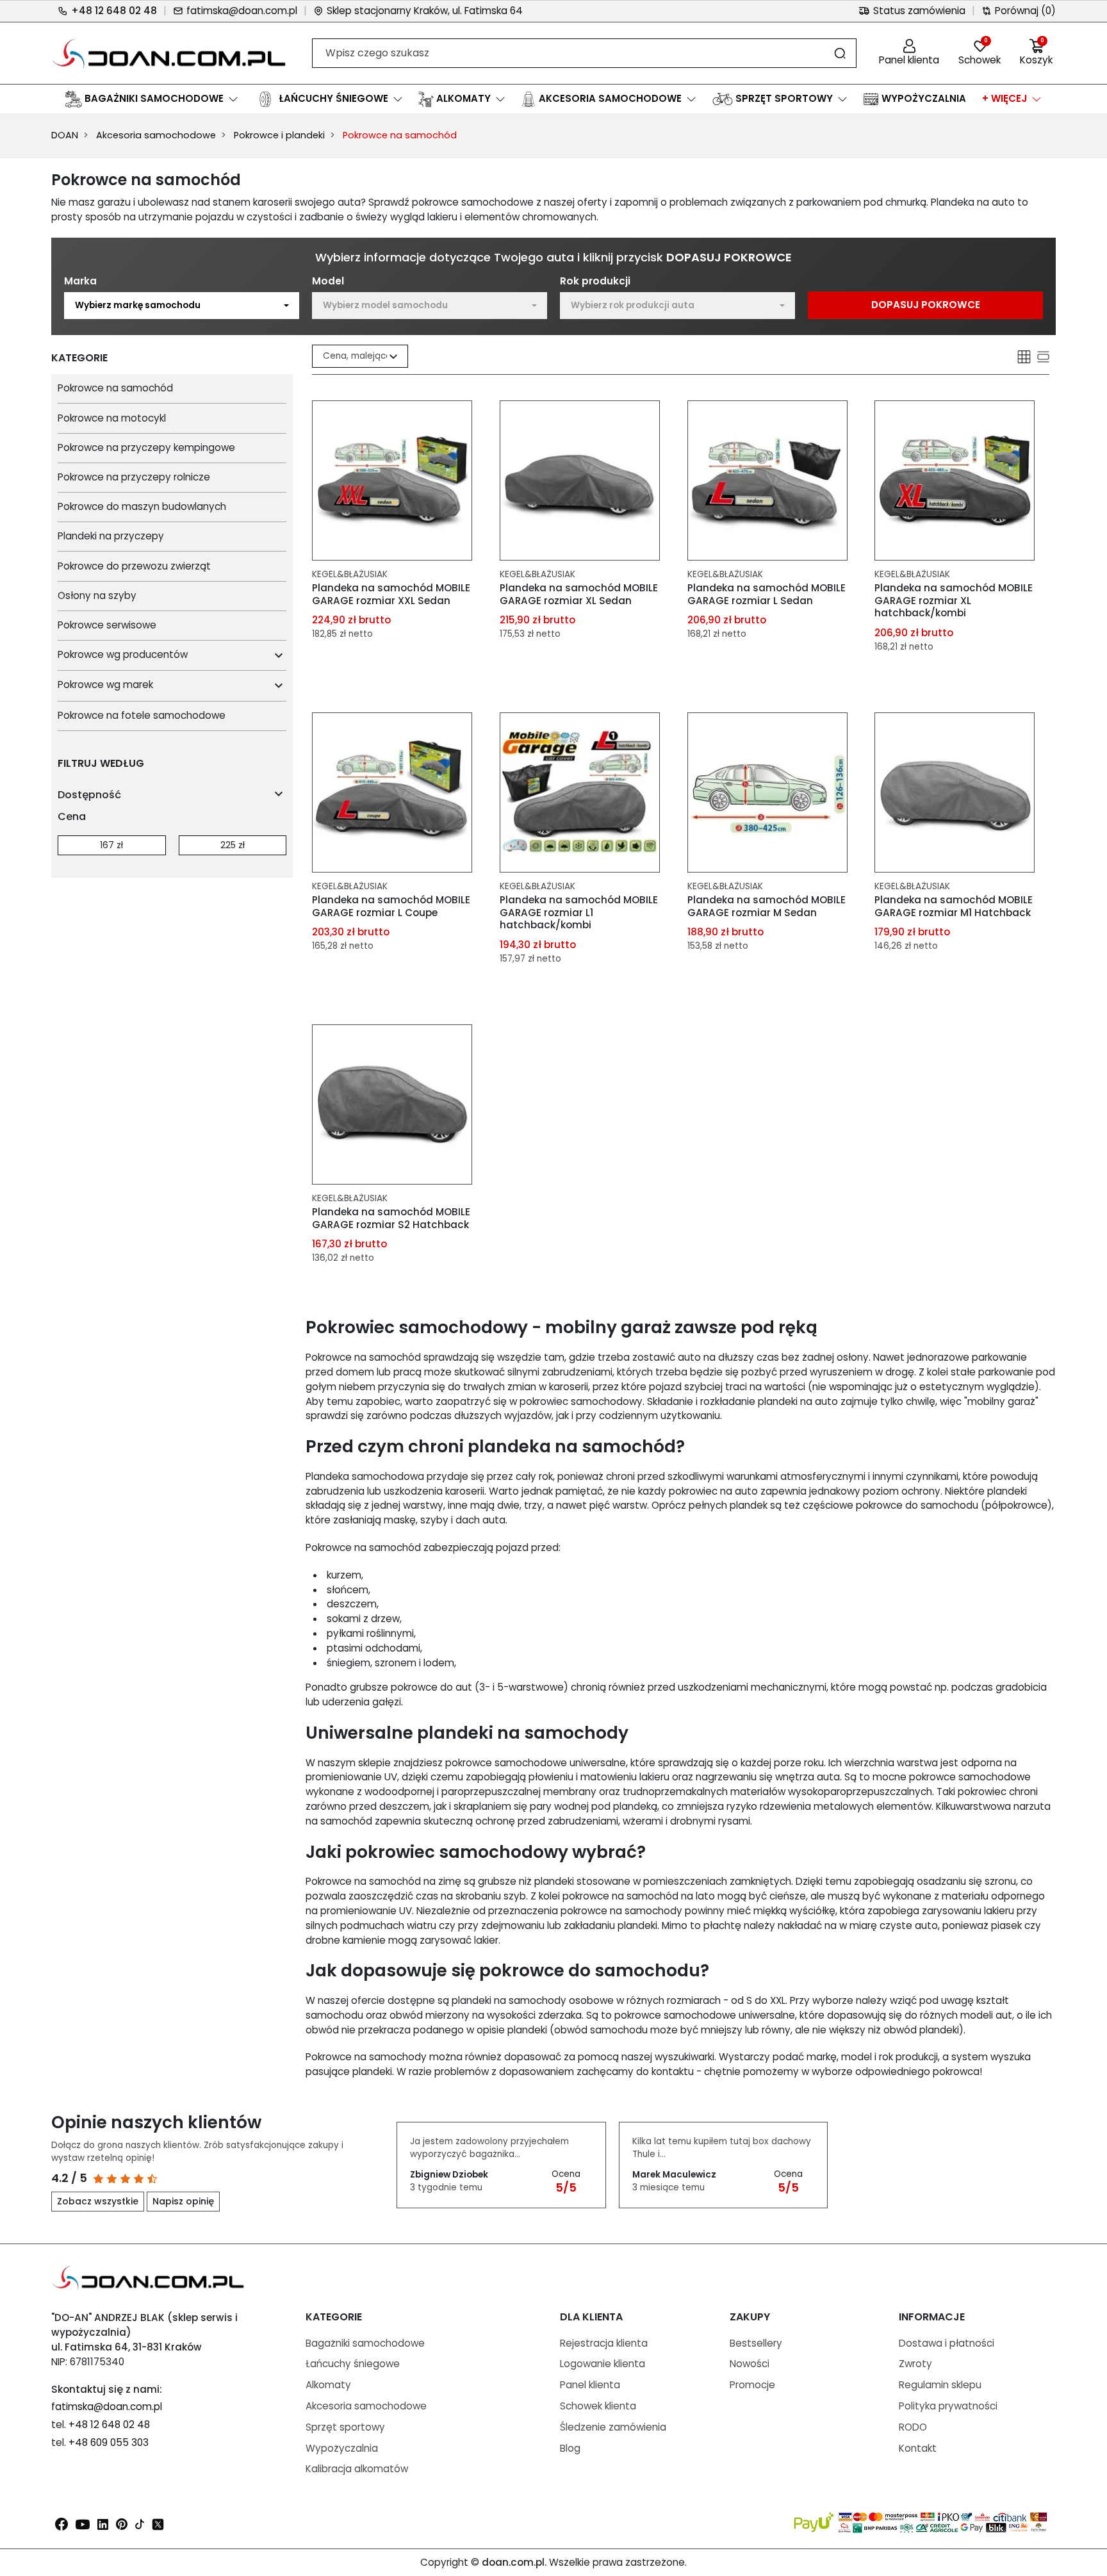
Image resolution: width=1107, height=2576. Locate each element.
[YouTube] (83, 2523)
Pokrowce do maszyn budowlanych (142, 506)
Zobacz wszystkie (98, 2201)
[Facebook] (61, 2523)
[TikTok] (140, 2523)
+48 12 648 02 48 (114, 11)
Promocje (752, 2385)
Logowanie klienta (603, 2364)
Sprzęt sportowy (345, 2427)
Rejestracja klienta (604, 2343)
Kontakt (918, 2448)
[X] (158, 2523)
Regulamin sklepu (940, 2385)
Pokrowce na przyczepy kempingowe (146, 447)
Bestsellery (756, 2343)
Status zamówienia (919, 11)
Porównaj (1025, 11)
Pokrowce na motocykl (112, 418)
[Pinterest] (122, 2523)
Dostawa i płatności (947, 2343)
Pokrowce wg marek (105, 685)
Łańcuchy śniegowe (353, 2364)
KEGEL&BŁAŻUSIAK (350, 574)
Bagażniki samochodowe (365, 2343)
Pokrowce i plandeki (279, 135)
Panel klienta (590, 2385)
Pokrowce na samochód (115, 388)
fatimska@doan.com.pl (242, 11)
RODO (913, 2427)
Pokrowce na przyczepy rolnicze (134, 477)
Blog (570, 2448)
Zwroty (915, 2364)
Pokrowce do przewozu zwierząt (134, 566)
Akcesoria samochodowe (156, 135)
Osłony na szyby (97, 595)
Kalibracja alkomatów (357, 2469)
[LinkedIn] (103, 2523)
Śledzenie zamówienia (613, 2427)
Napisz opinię (183, 2201)
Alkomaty (328, 2385)
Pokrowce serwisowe (107, 625)
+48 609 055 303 (109, 2442)
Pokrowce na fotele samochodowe (142, 715)
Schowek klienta (598, 2406)
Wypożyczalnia (342, 2448)
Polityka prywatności (948, 2406)
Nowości (750, 2364)
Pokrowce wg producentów (123, 654)
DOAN (65, 135)
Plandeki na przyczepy (111, 536)
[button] (1036, 53)
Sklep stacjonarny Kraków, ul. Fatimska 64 (425, 11)
